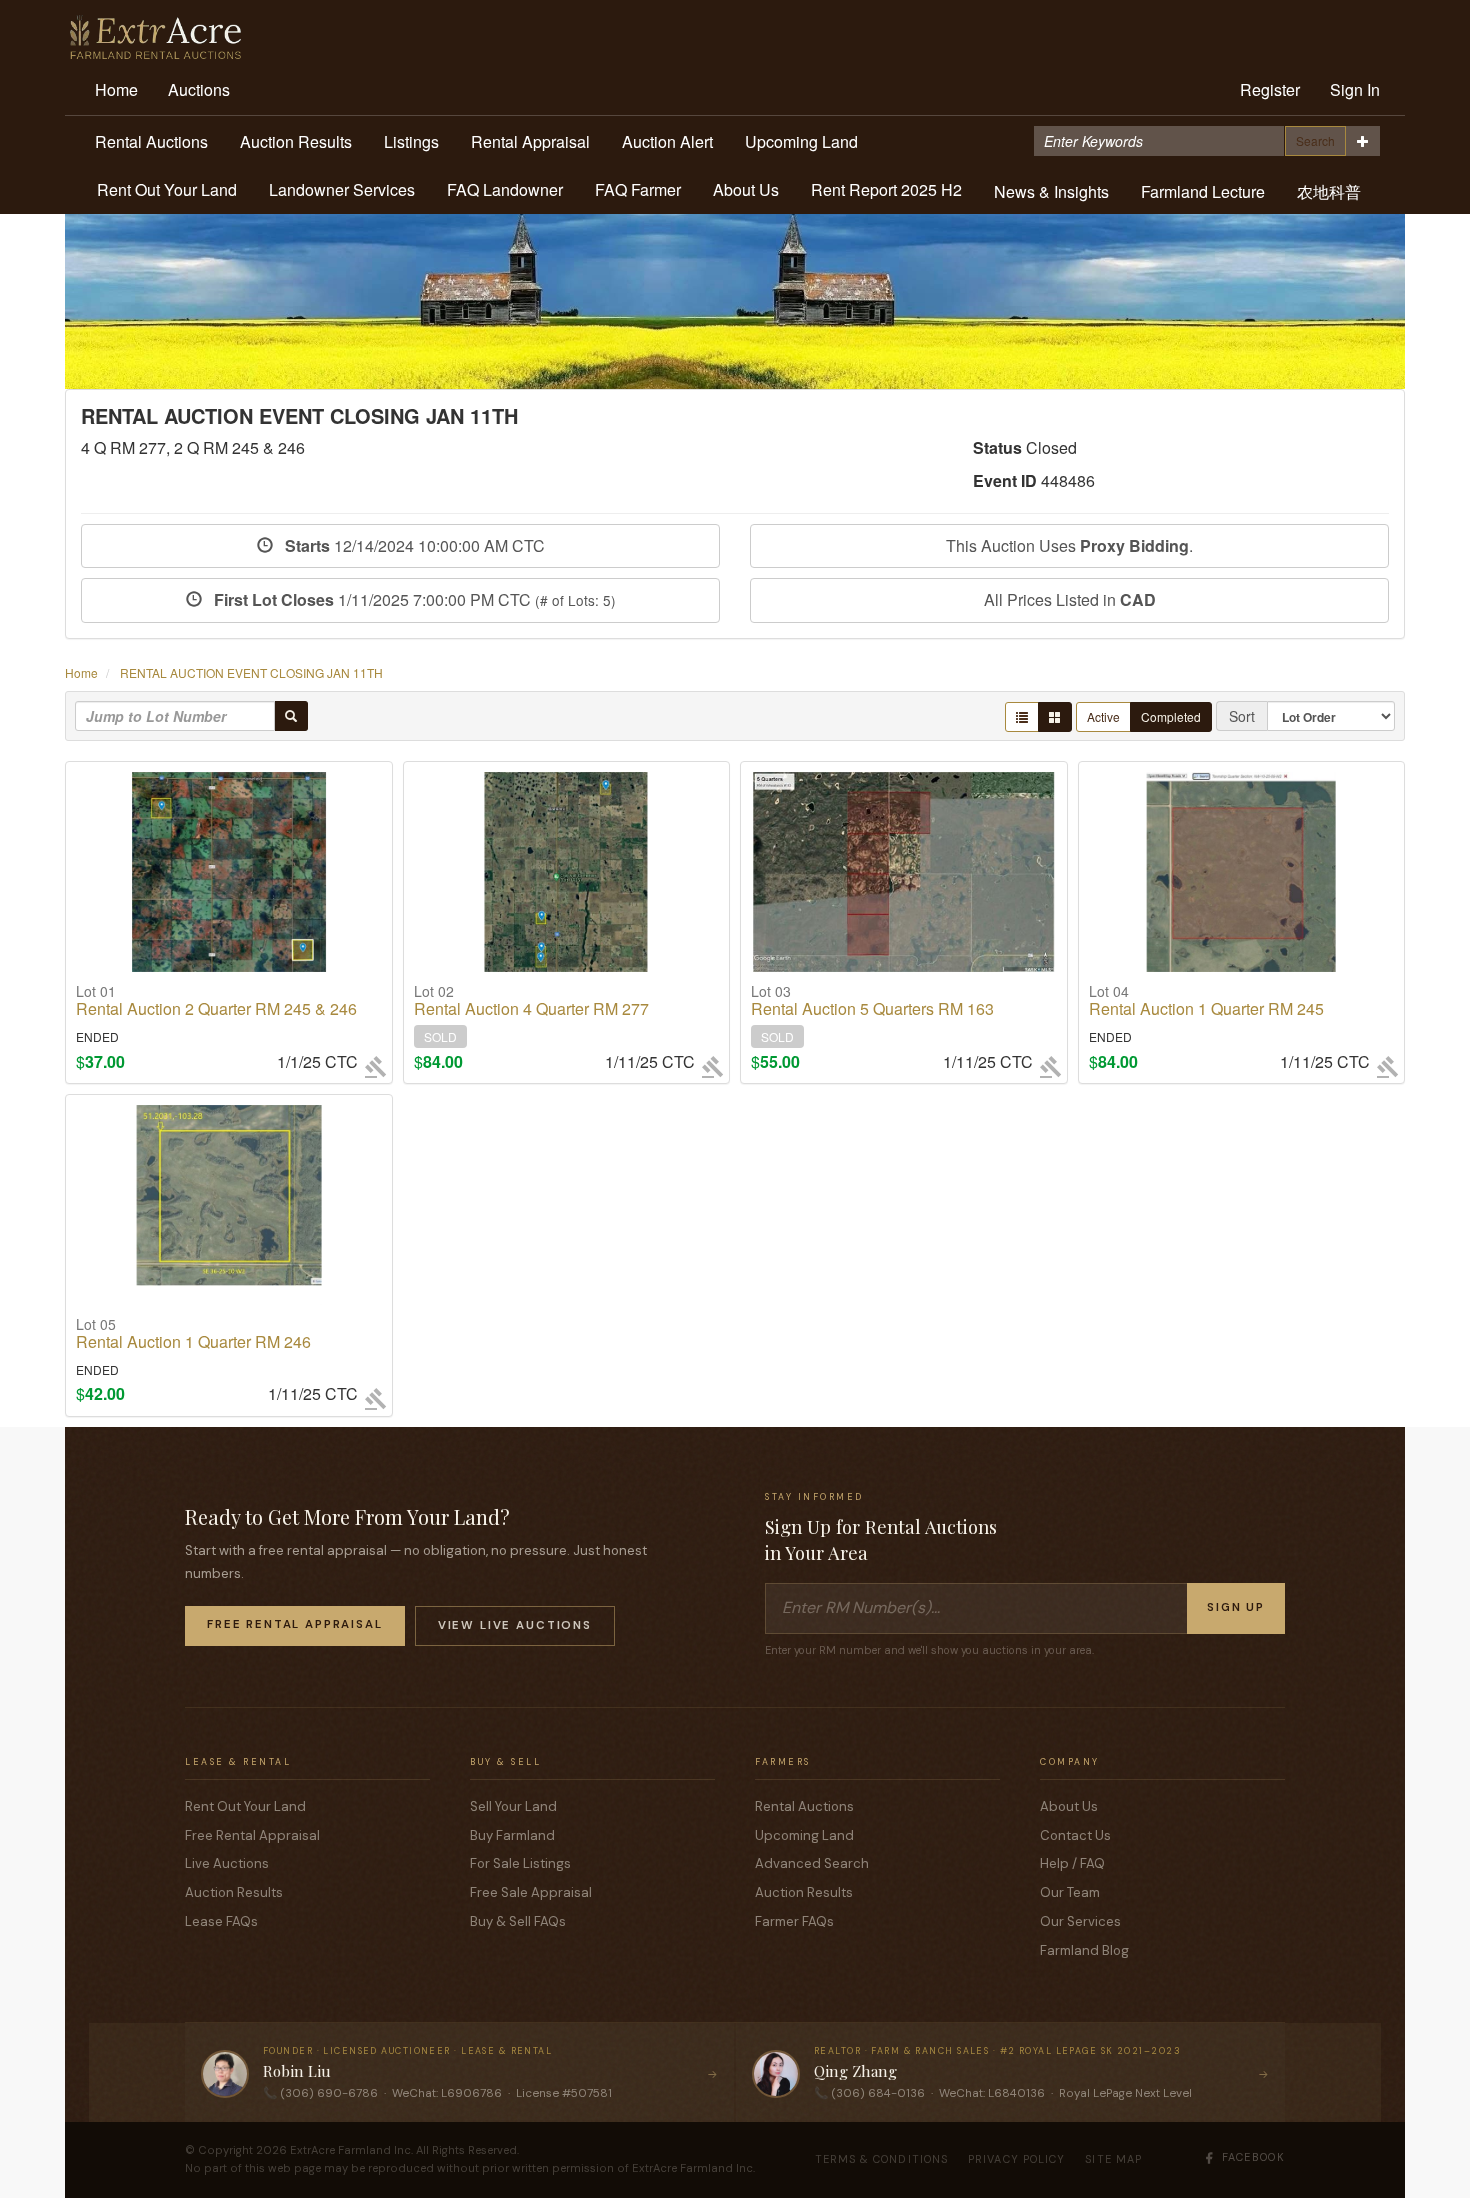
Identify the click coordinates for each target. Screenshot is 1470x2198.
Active (1103, 716)
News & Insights (1051, 191)
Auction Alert (667, 141)
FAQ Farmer (638, 189)
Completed (1171, 716)
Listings (411, 141)
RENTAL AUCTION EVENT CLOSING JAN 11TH (251, 672)
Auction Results (296, 141)
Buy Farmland (512, 1835)
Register (1270, 89)
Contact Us (1075, 1835)
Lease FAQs (221, 1921)
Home (116, 89)
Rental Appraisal (530, 141)
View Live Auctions (515, 1625)
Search (1315, 140)
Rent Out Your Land (167, 189)
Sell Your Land (513, 1806)
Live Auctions (227, 1863)
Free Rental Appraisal (295, 1624)
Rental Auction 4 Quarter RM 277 (531, 1000)
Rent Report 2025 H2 (886, 189)
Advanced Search (812, 1863)
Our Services (1080, 1921)
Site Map (1113, 2159)
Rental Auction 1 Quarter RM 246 (193, 1333)
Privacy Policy (1016, 2159)
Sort (1242, 716)
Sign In (1355, 89)
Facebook (1253, 2157)
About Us (746, 189)
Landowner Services (342, 189)
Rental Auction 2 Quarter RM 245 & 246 (216, 1000)
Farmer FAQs (794, 1921)
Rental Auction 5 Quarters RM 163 (872, 1000)
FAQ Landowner (505, 189)
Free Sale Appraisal (531, 1892)
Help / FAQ (1072, 1863)
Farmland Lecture (1203, 191)
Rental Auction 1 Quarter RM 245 (1206, 1000)
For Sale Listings (520, 1863)
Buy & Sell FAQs (518, 1921)
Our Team (1070, 1892)
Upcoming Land (801, 141)
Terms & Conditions (882, 2159)
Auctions (199, 89)
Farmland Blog (1084, 1950)
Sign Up (1236, 1607)
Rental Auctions (151, 141)
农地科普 (1329, 191)
